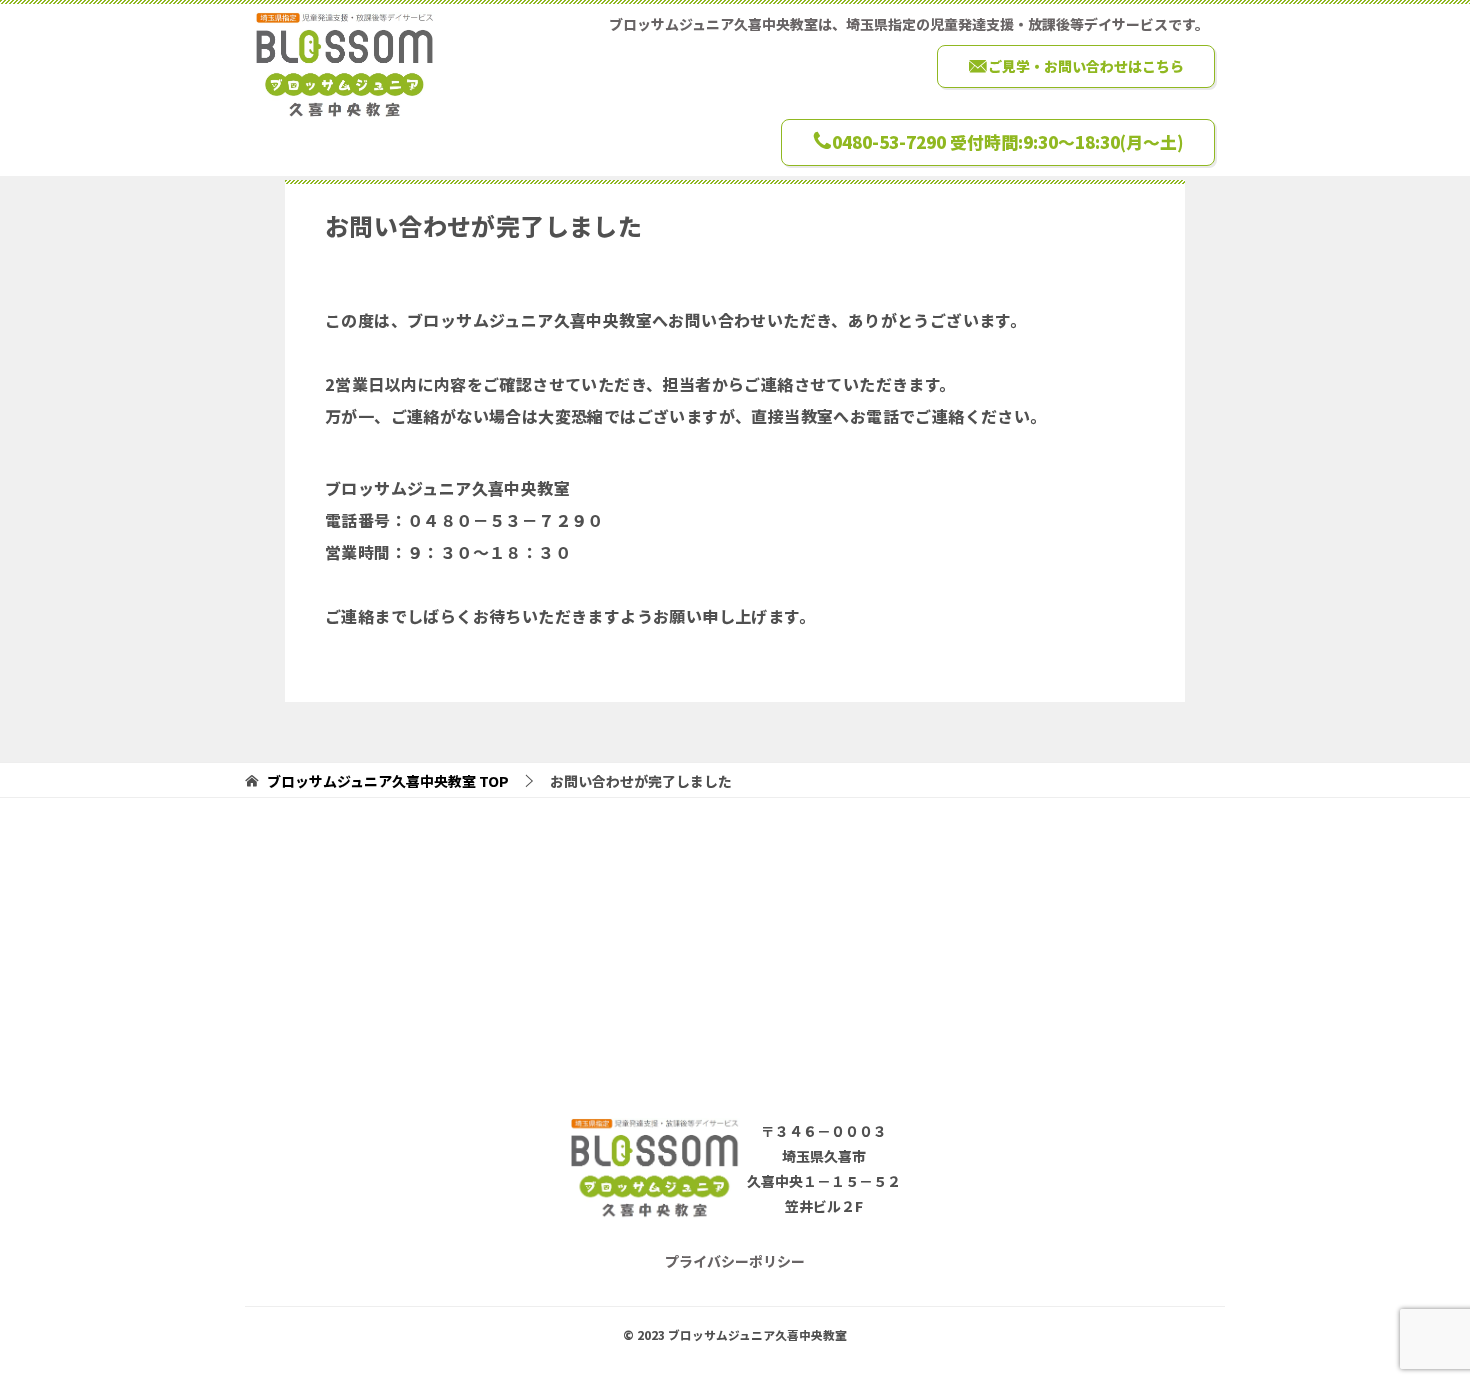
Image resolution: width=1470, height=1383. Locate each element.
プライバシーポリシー (735, 1261)
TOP (388, 781)
